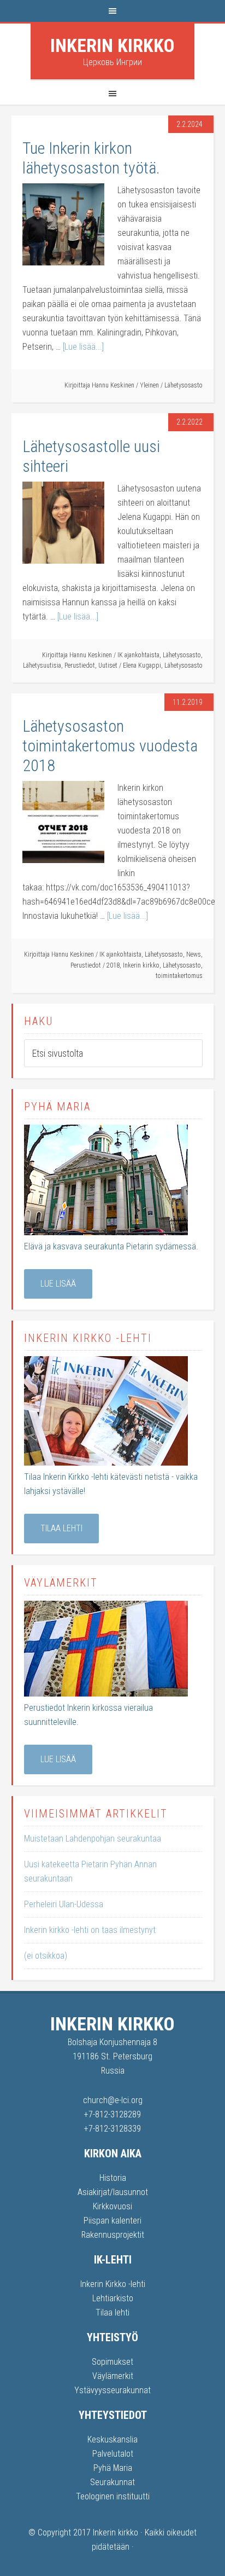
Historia (113, 2178)
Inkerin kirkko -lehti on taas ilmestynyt (90, 1930)
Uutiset (108, 665)
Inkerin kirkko (112, 45)
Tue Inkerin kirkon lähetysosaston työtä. (91, 158)
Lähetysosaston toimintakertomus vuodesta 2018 (110, 746)
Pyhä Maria (113, 2468)
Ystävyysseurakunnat (112, 2390)
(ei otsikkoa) (46, 1956)
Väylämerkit (113, 2376)
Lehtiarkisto (113, 2298)
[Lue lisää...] (83, 347)
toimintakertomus (179, 976)
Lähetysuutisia (42, 665)
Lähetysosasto (183, 385)
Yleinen (149, 385)
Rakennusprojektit (113, 2235)
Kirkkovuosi (112, 2206)
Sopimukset (112, 2362)
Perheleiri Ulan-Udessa (64, 1904)
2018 (113, 965)
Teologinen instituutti (113, 2496)
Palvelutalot (113, 2454)
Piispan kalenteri (112, 2221)
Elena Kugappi (142, 665)
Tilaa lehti (61, 1528)
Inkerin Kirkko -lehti (113, 2284)
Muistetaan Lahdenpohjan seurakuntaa (93, 1839)
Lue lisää (58, 1284)
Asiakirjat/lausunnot (113, 2192)
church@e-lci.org (113, 2100)
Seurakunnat (112, 2482)
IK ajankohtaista (138, 655)
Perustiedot (80, 665)
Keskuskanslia (112, 2439)
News (194, 954)
